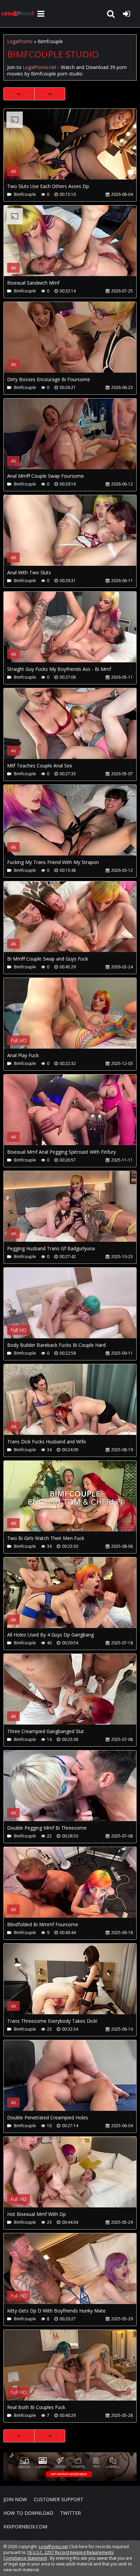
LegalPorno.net (19, 14)
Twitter (71, 2513)
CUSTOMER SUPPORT (58, 2499)
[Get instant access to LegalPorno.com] (70, 2479)
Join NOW (15, 2499)
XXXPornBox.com (25, 2527)
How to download (28, 2513)
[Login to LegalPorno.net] (126, 14)
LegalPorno (20, 41)
